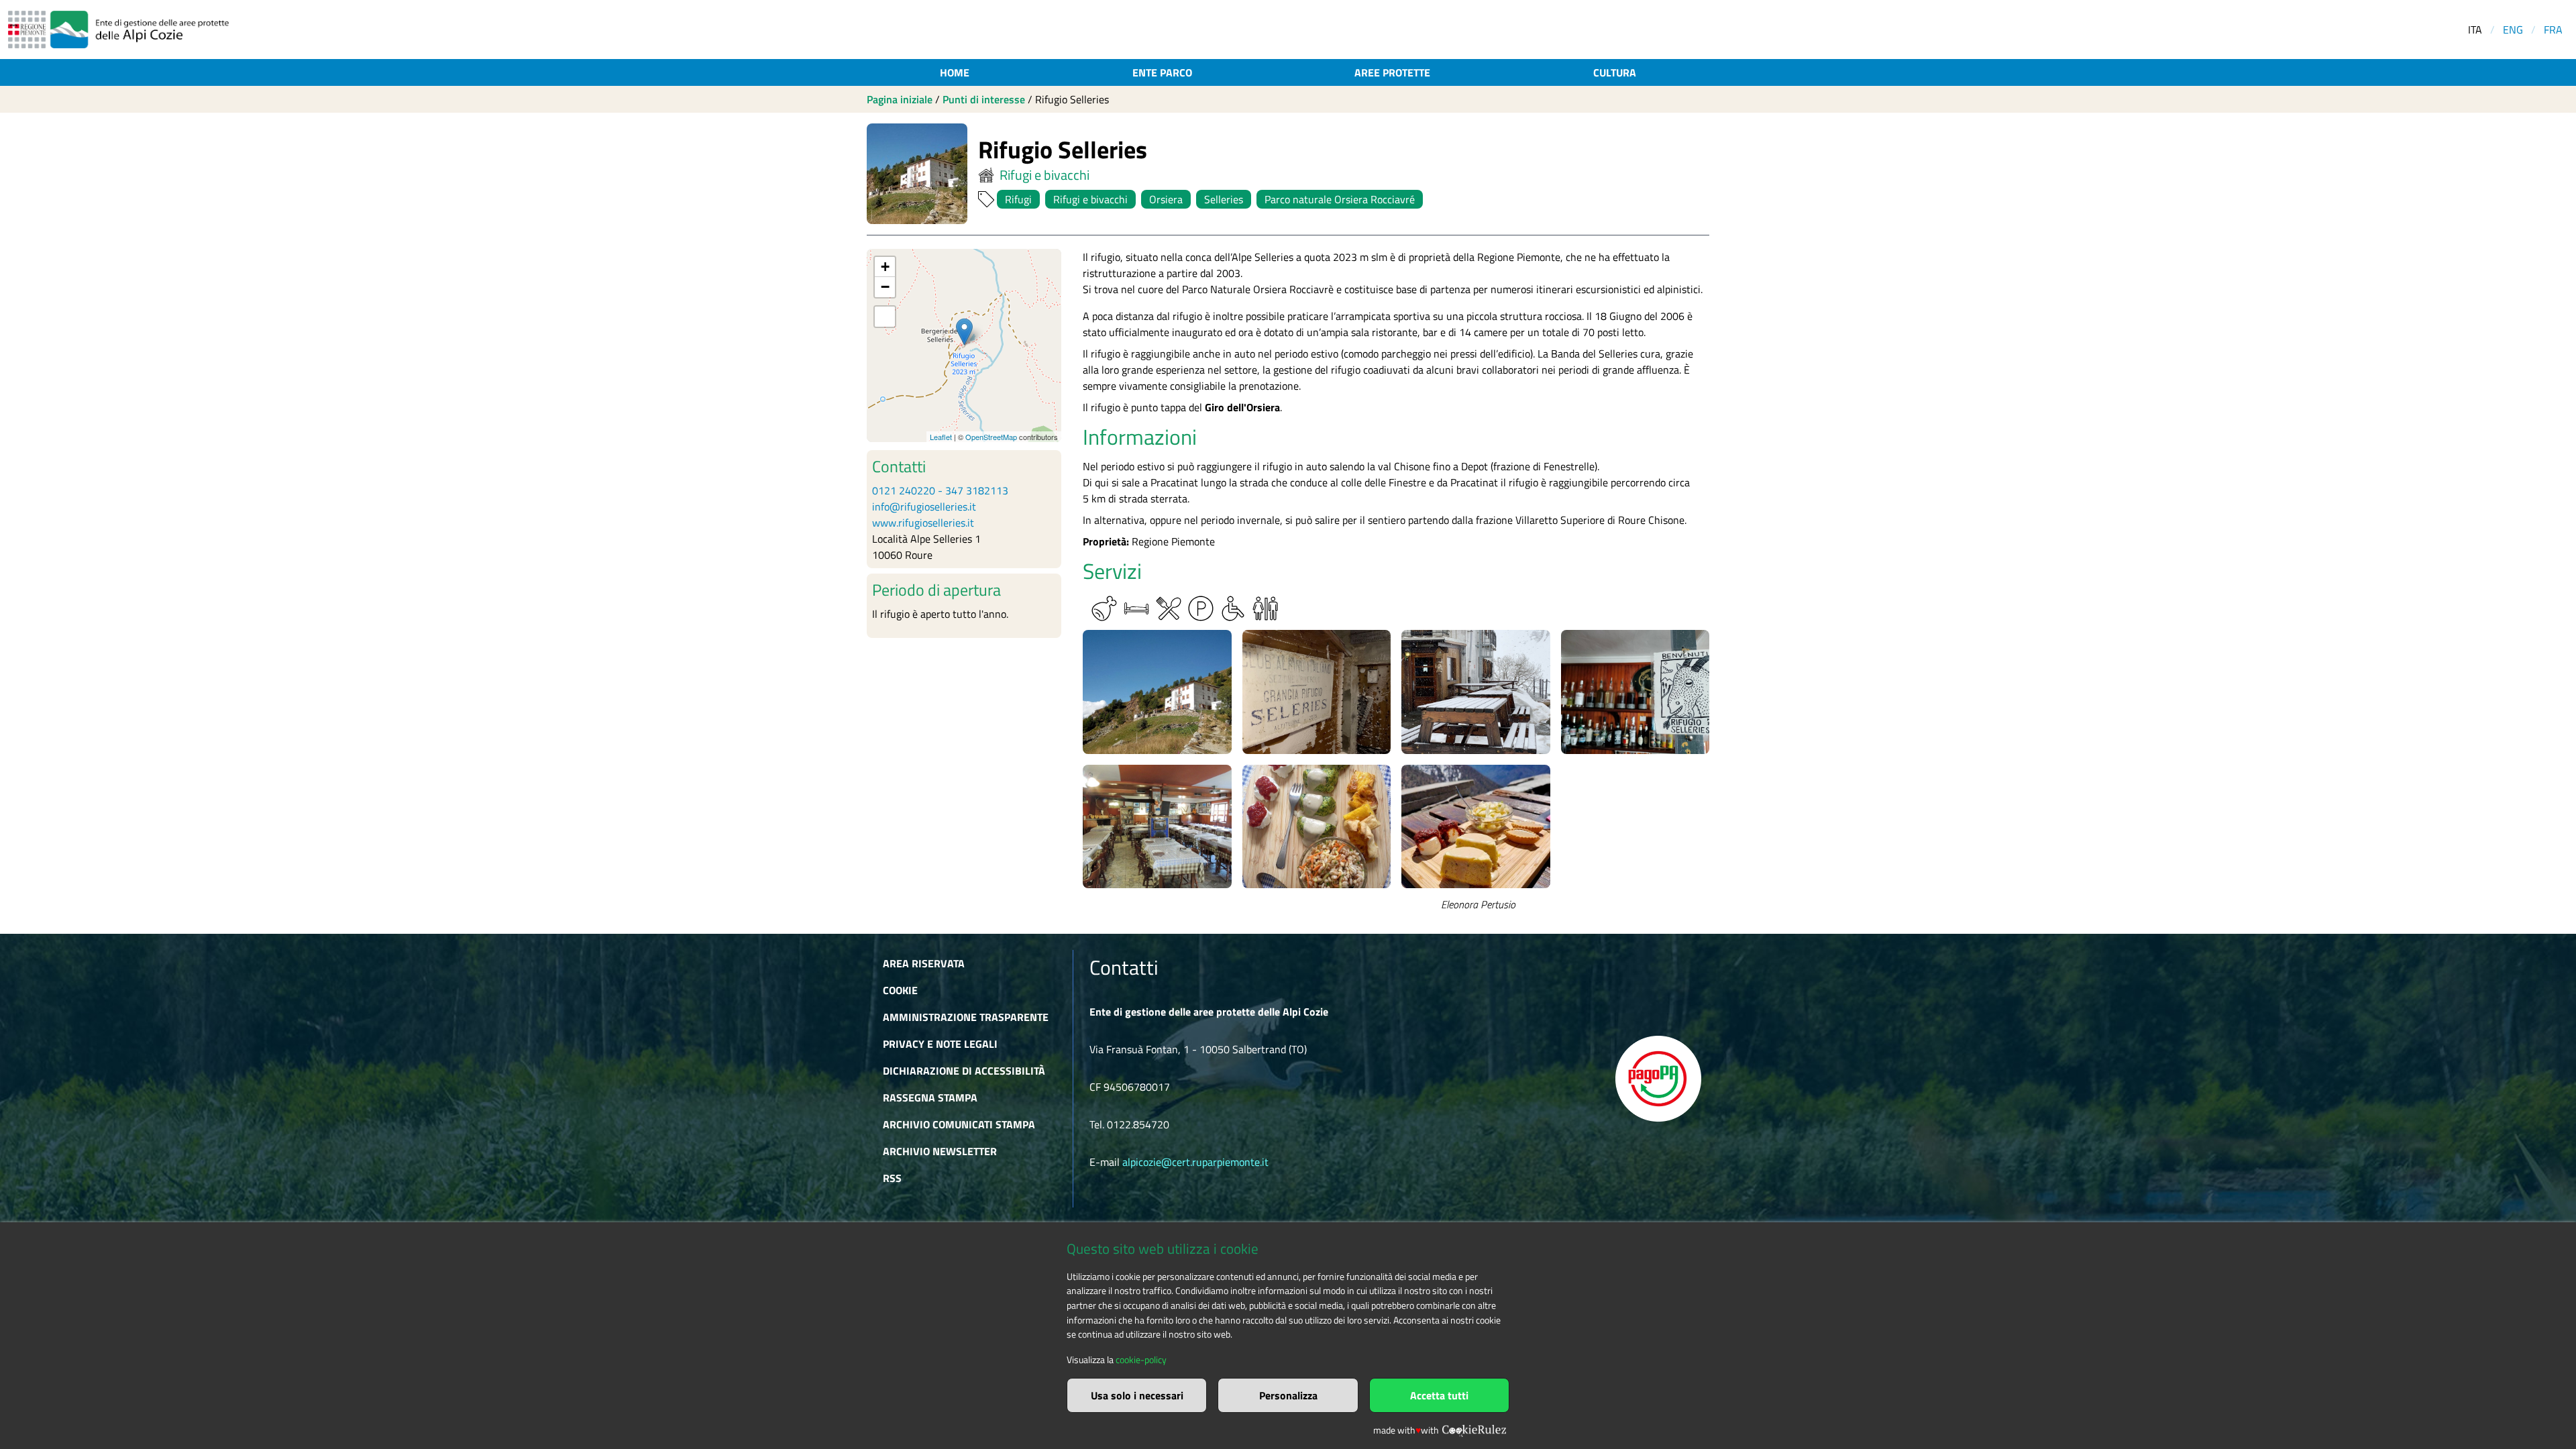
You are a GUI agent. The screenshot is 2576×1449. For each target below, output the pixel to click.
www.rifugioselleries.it (923, 523)
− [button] (885, 287)
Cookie (900, 990)
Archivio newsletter (940, 1151)
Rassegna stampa (930, 1097)
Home (955, 72)
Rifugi (1018, 199)
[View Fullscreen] (885, 317)
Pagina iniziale (900, 99)
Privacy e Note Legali (940, 1044)
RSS (892, 1178)
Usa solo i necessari (1137, 1395)
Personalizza (1288, 1395)
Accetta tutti (1439, 1395)
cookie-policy (1141, 1360)
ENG (2513, 30)
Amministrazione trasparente (966, 1017)
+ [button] (885, 267)
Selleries (1224, 199)
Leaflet (941, 437)
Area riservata (924, 963)
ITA (2475, 30)
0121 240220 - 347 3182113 (940, 490)
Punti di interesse (984, 99)
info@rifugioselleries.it (924, 506)
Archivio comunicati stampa (959, 1124)
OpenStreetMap (991, 437)
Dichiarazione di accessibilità (964, 1071)
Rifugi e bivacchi (1044, 175)
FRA (2553, 30)
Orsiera (1166, 199)
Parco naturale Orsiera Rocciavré (1340, 199)
